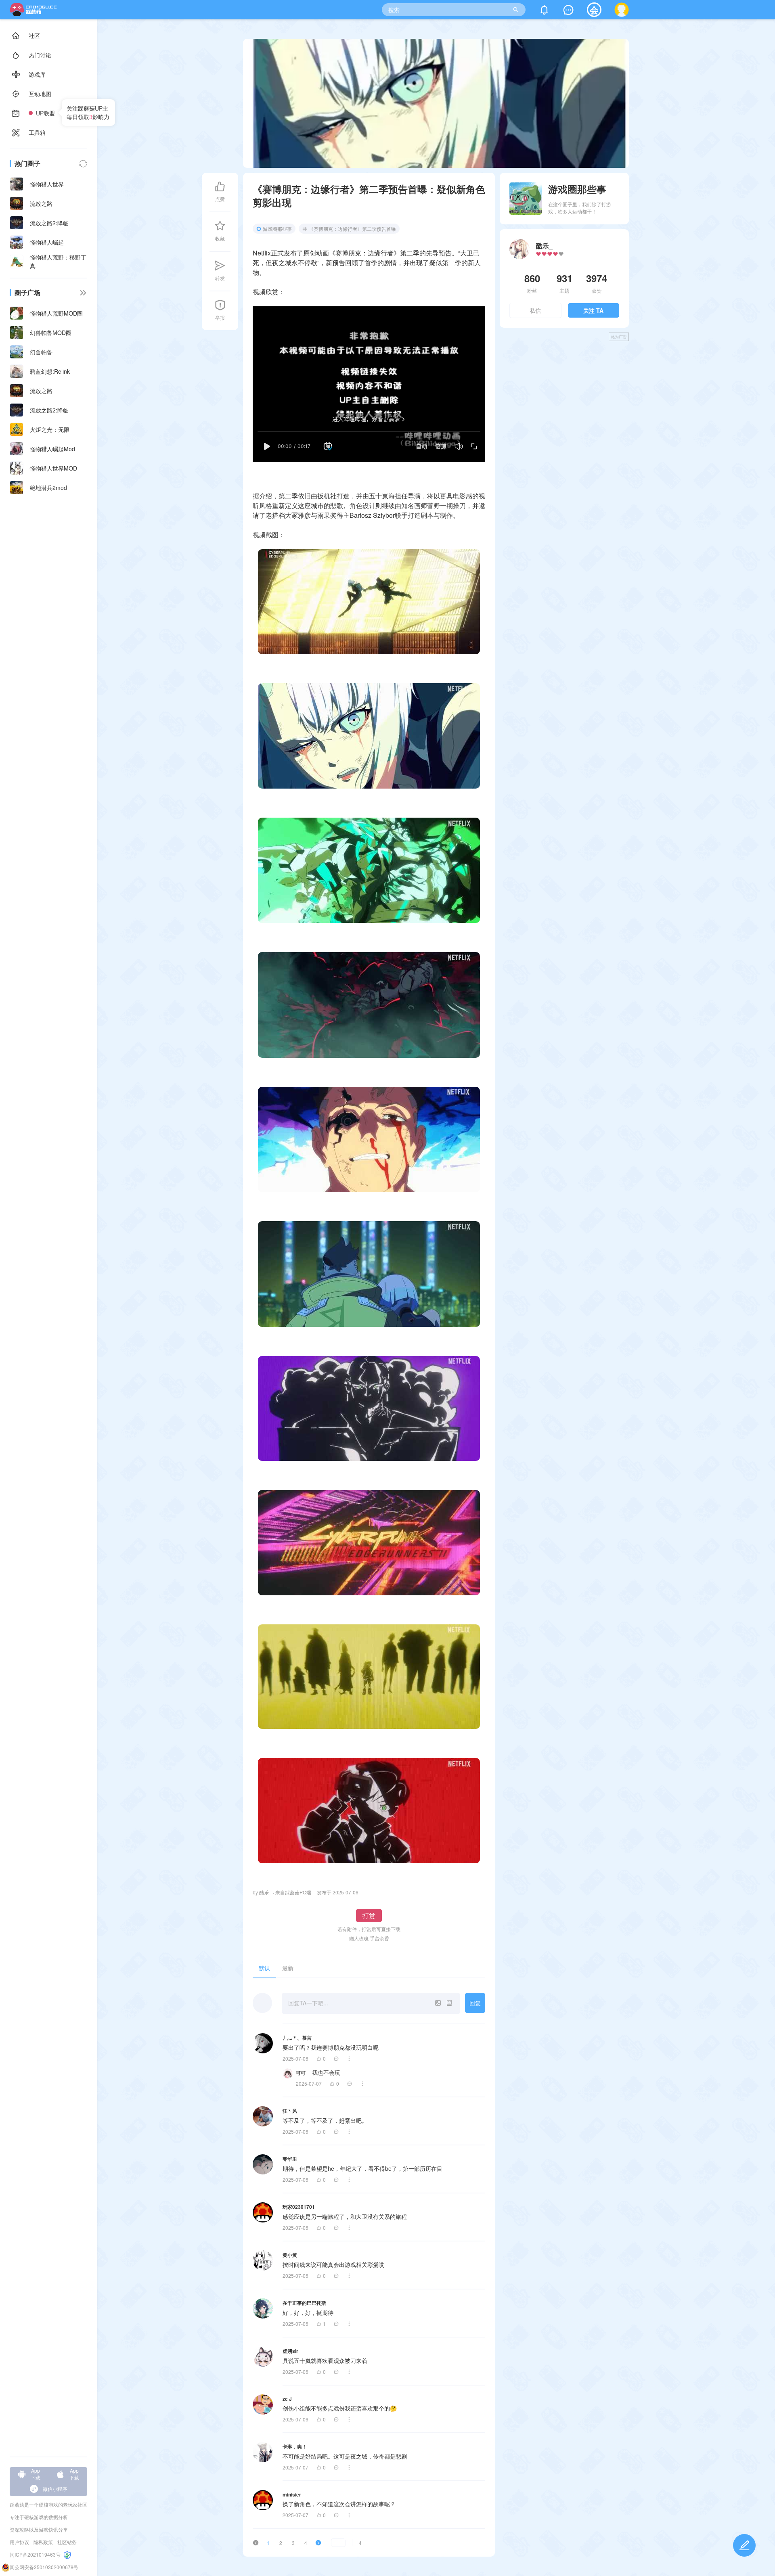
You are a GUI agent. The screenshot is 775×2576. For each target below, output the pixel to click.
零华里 (290, 2159)
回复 (475, 2003)
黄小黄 (290, 2255)
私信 (535, 310)
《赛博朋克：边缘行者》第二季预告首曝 (352, 229)
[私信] (568, 12)
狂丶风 (290, 2111)
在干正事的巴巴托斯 (304, 2303)
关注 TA (593, 310)
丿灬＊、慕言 (297, 2038)
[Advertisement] (564, 403)
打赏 (369, 1916)
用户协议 (19, 2542)
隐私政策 (43, 2542)
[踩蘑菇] (35, 14)
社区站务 (67, 2542)
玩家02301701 (299, 2207)
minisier (292, 2494)
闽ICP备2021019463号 (35, 2554)
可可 (301, 2073)
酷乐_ (544, 246)
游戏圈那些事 (277, 229)
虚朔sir (290, 2351)
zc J (287, 2399)
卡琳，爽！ (295, 2446)
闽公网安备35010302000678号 (44, 2567)
